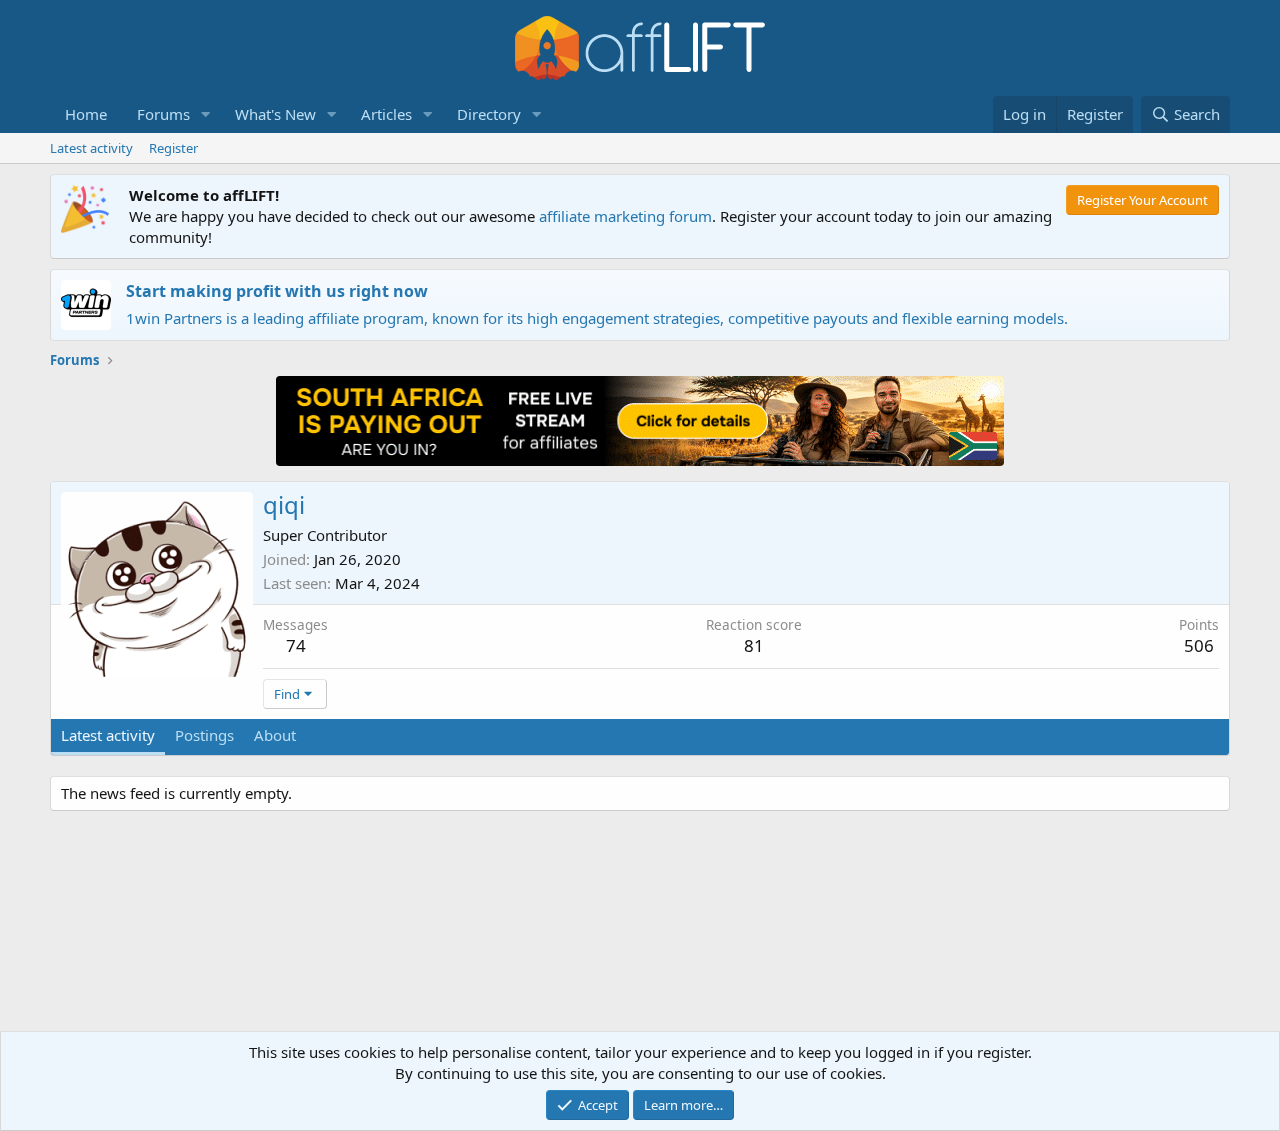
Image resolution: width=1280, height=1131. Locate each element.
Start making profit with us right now (277, 291)
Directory (489, 114)
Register (173, 148)
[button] (206, 114)
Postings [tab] (204, 735)
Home (86, 114)
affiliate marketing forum (625, 216)
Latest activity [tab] (108, 735)
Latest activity (91, 148)
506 (1199, 645)
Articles (386, 114)
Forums (163, 114)
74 (296, 645)
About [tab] (275, 735)
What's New (275, 114)
